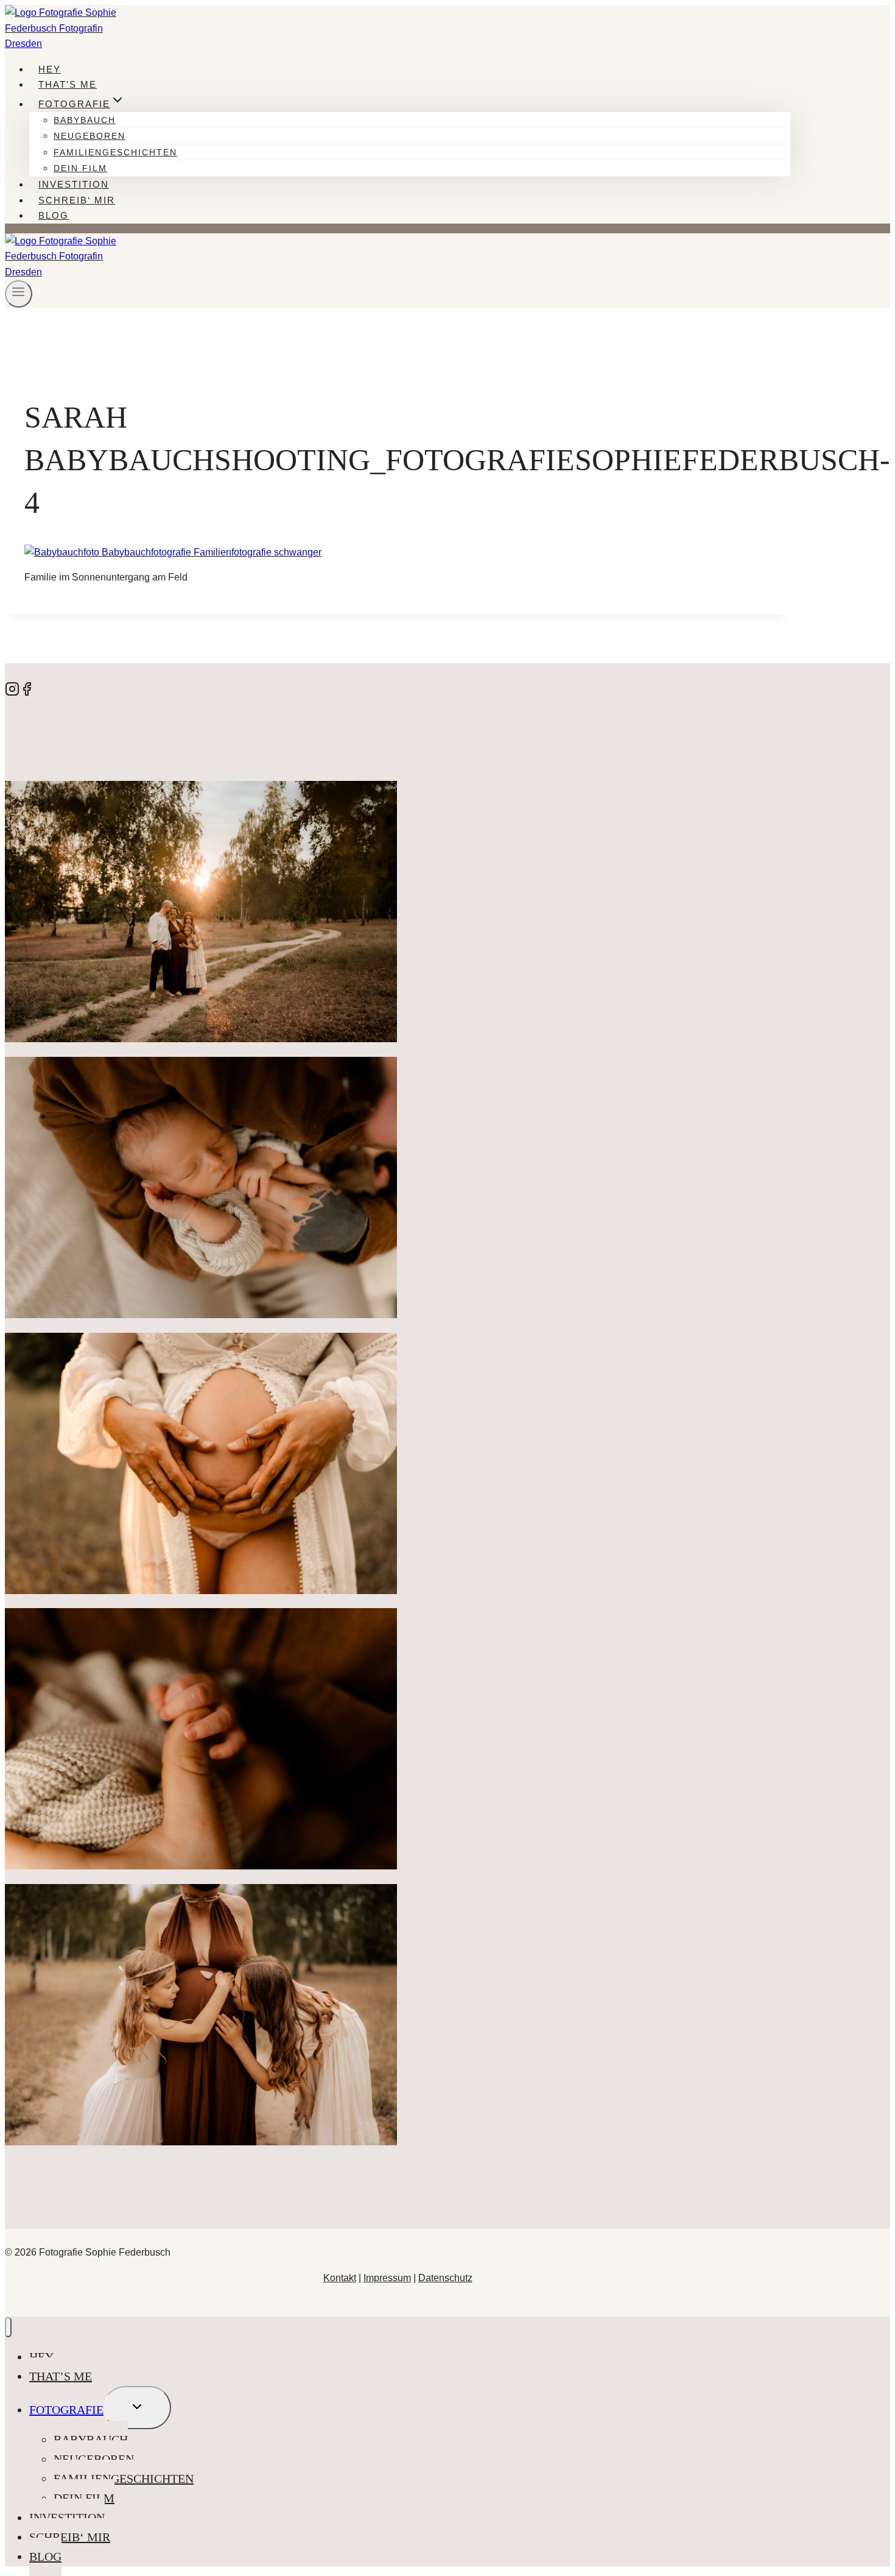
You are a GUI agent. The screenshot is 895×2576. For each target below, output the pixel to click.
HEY (50, 69)
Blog (54, 215)
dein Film (80, 168)
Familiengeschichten (115, 152)
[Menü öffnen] (19, 294)
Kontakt (340, 2278)
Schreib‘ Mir (77, 200)
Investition (74, 184)
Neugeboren (89, 136)
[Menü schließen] (8, 2327)
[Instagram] (12, 693)
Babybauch (85, 120)
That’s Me (68, 84)
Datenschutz (445, 2278)
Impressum (387, 2278)
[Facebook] (27, 693)
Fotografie (66, 2410)
